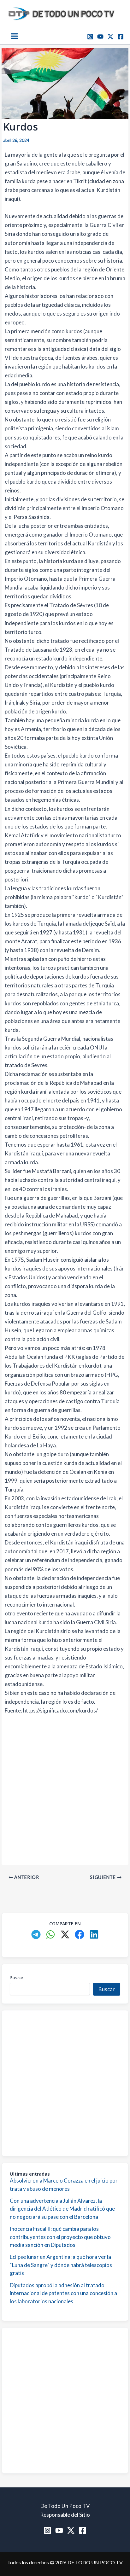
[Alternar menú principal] (14, 36)
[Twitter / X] (110, 37)
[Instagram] (90, 37)
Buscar (17, 1977)
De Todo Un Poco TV (65, 2506)
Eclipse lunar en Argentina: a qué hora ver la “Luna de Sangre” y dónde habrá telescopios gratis (61, 2265)
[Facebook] (121, 37)
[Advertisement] (65, 1789)
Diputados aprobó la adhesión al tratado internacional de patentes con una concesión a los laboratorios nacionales (63, 2293)
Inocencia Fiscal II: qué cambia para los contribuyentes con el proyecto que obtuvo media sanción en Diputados (60, 2237)
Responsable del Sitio (65, 2515)
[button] (36, 1934)
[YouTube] (100, 37)
